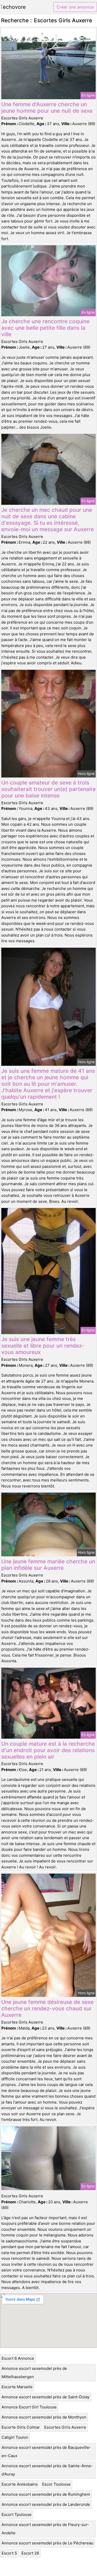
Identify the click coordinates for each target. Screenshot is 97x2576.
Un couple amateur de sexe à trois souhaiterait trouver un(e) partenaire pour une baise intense (48, 789)
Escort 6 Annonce (18, 2358)
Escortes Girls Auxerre (65, 2427)
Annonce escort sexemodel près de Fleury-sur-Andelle (45, 2529)
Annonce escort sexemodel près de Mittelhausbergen (34, 2373)
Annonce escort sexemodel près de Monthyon (44, 2417)
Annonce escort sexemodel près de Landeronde (46, 2504)
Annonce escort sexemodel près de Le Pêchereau (47, 2543)
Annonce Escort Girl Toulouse (29, 2407)
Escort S (9, 2553)
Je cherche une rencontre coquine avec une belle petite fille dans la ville (45, 328)
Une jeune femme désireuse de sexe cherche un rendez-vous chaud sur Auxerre (47, 2008)
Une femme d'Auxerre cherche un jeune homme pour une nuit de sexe (47, 107)
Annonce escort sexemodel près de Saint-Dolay (46, 2397)
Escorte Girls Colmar (21, 2427)
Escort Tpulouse (17, 2514)
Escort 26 (30, 2553)
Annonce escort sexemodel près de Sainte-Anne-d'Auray (47, 2470)
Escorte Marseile (17, 2387)
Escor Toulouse (56, 2484)
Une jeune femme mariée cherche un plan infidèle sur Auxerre (48, 1565)
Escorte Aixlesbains (20, 2484)
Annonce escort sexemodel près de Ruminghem (46, 2494)
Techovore (13, 7)
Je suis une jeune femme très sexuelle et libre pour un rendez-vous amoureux (43, 1346)
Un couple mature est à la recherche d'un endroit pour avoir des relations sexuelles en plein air (48, 1750)
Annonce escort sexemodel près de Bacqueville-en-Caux (46, 2452)
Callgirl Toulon (15, 2437)
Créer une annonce (75, 7)
